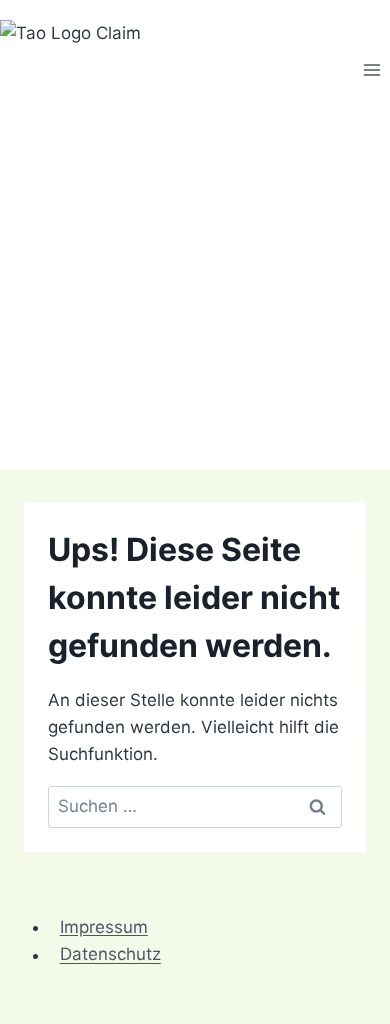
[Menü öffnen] (371, 69)
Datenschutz (110, 955)
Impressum (104, 927)
